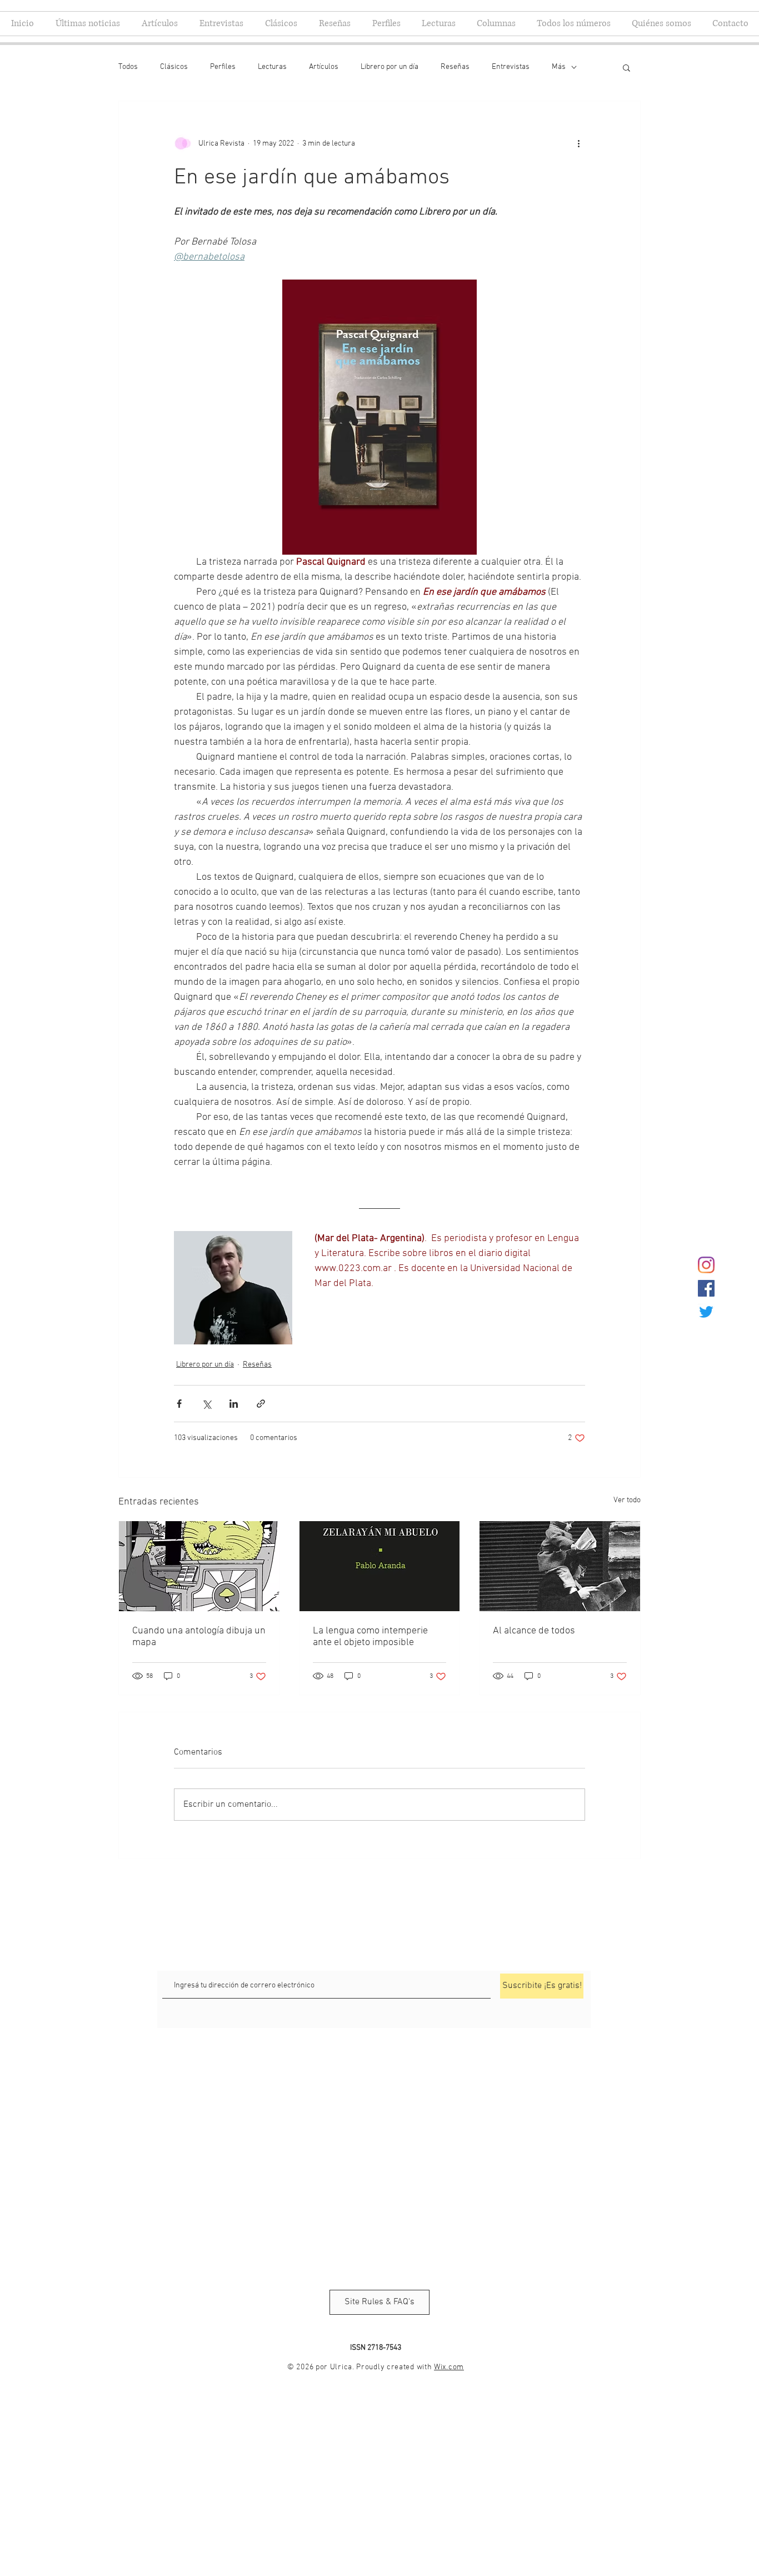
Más (559, 67)
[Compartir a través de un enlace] (261, 1404)
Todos (128, 67)
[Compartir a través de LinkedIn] (234, 1404)
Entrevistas (511, 67)
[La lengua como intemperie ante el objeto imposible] (380, 1566)
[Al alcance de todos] (560, 1566)
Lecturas (272, 67)
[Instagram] (706, 1265)
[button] (626, 67)
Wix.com (449, 2367)
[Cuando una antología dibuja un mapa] (199, 1566)
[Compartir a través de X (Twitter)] (206, 1404)
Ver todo (627, 1500)
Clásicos (174, 67)
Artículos (324, 67)
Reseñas (455, 67)
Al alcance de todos (534, 1631)
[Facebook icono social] (706, 1288)
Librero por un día (390, 67)
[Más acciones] (578, 143)
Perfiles (223, 67)
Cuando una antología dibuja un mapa (199, 1637)
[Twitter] (706, 1312)
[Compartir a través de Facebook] (179, 1404)
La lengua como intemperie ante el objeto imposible (370, 1637)
